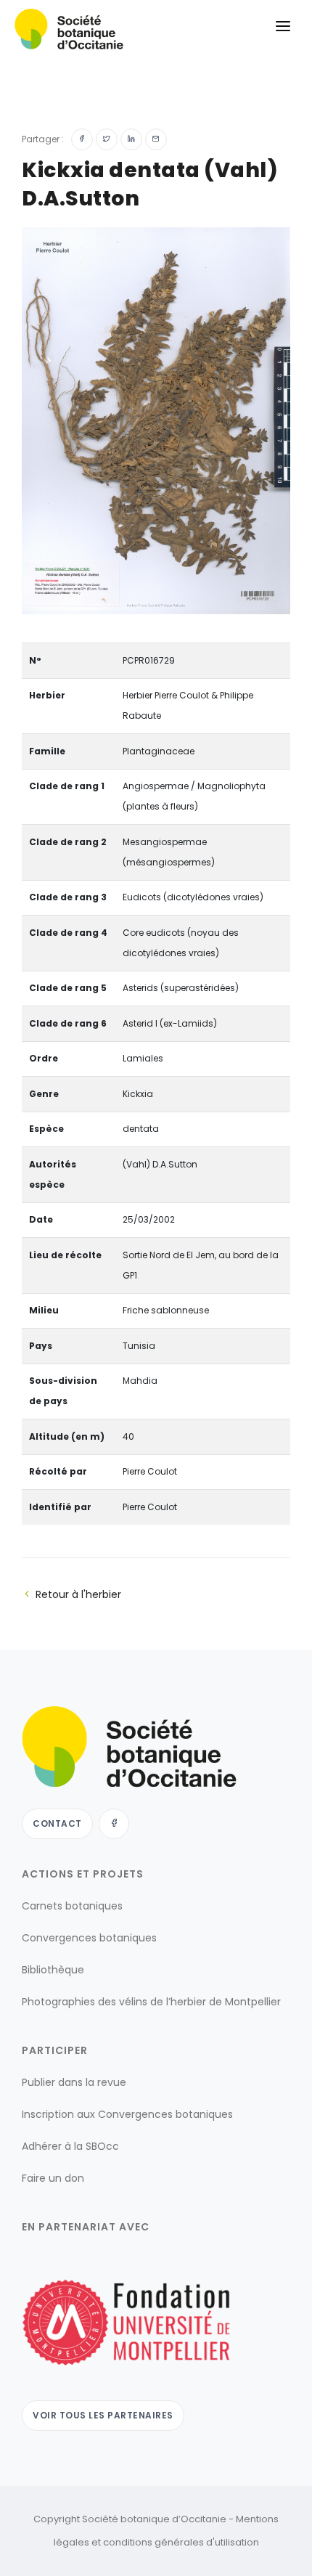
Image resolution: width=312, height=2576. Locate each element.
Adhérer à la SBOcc (70, 2146)
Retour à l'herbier (78, 1594)
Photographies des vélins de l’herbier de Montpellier (151, 2002)
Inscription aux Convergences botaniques (127, 2114)
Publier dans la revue (74, 2082)
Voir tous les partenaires (103, 2415)
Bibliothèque (53, 1970)
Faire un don (53, 2178)
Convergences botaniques (89, 1938)
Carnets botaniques (72, 1906)
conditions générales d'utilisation (181, 2542)
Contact (57, 1823)
